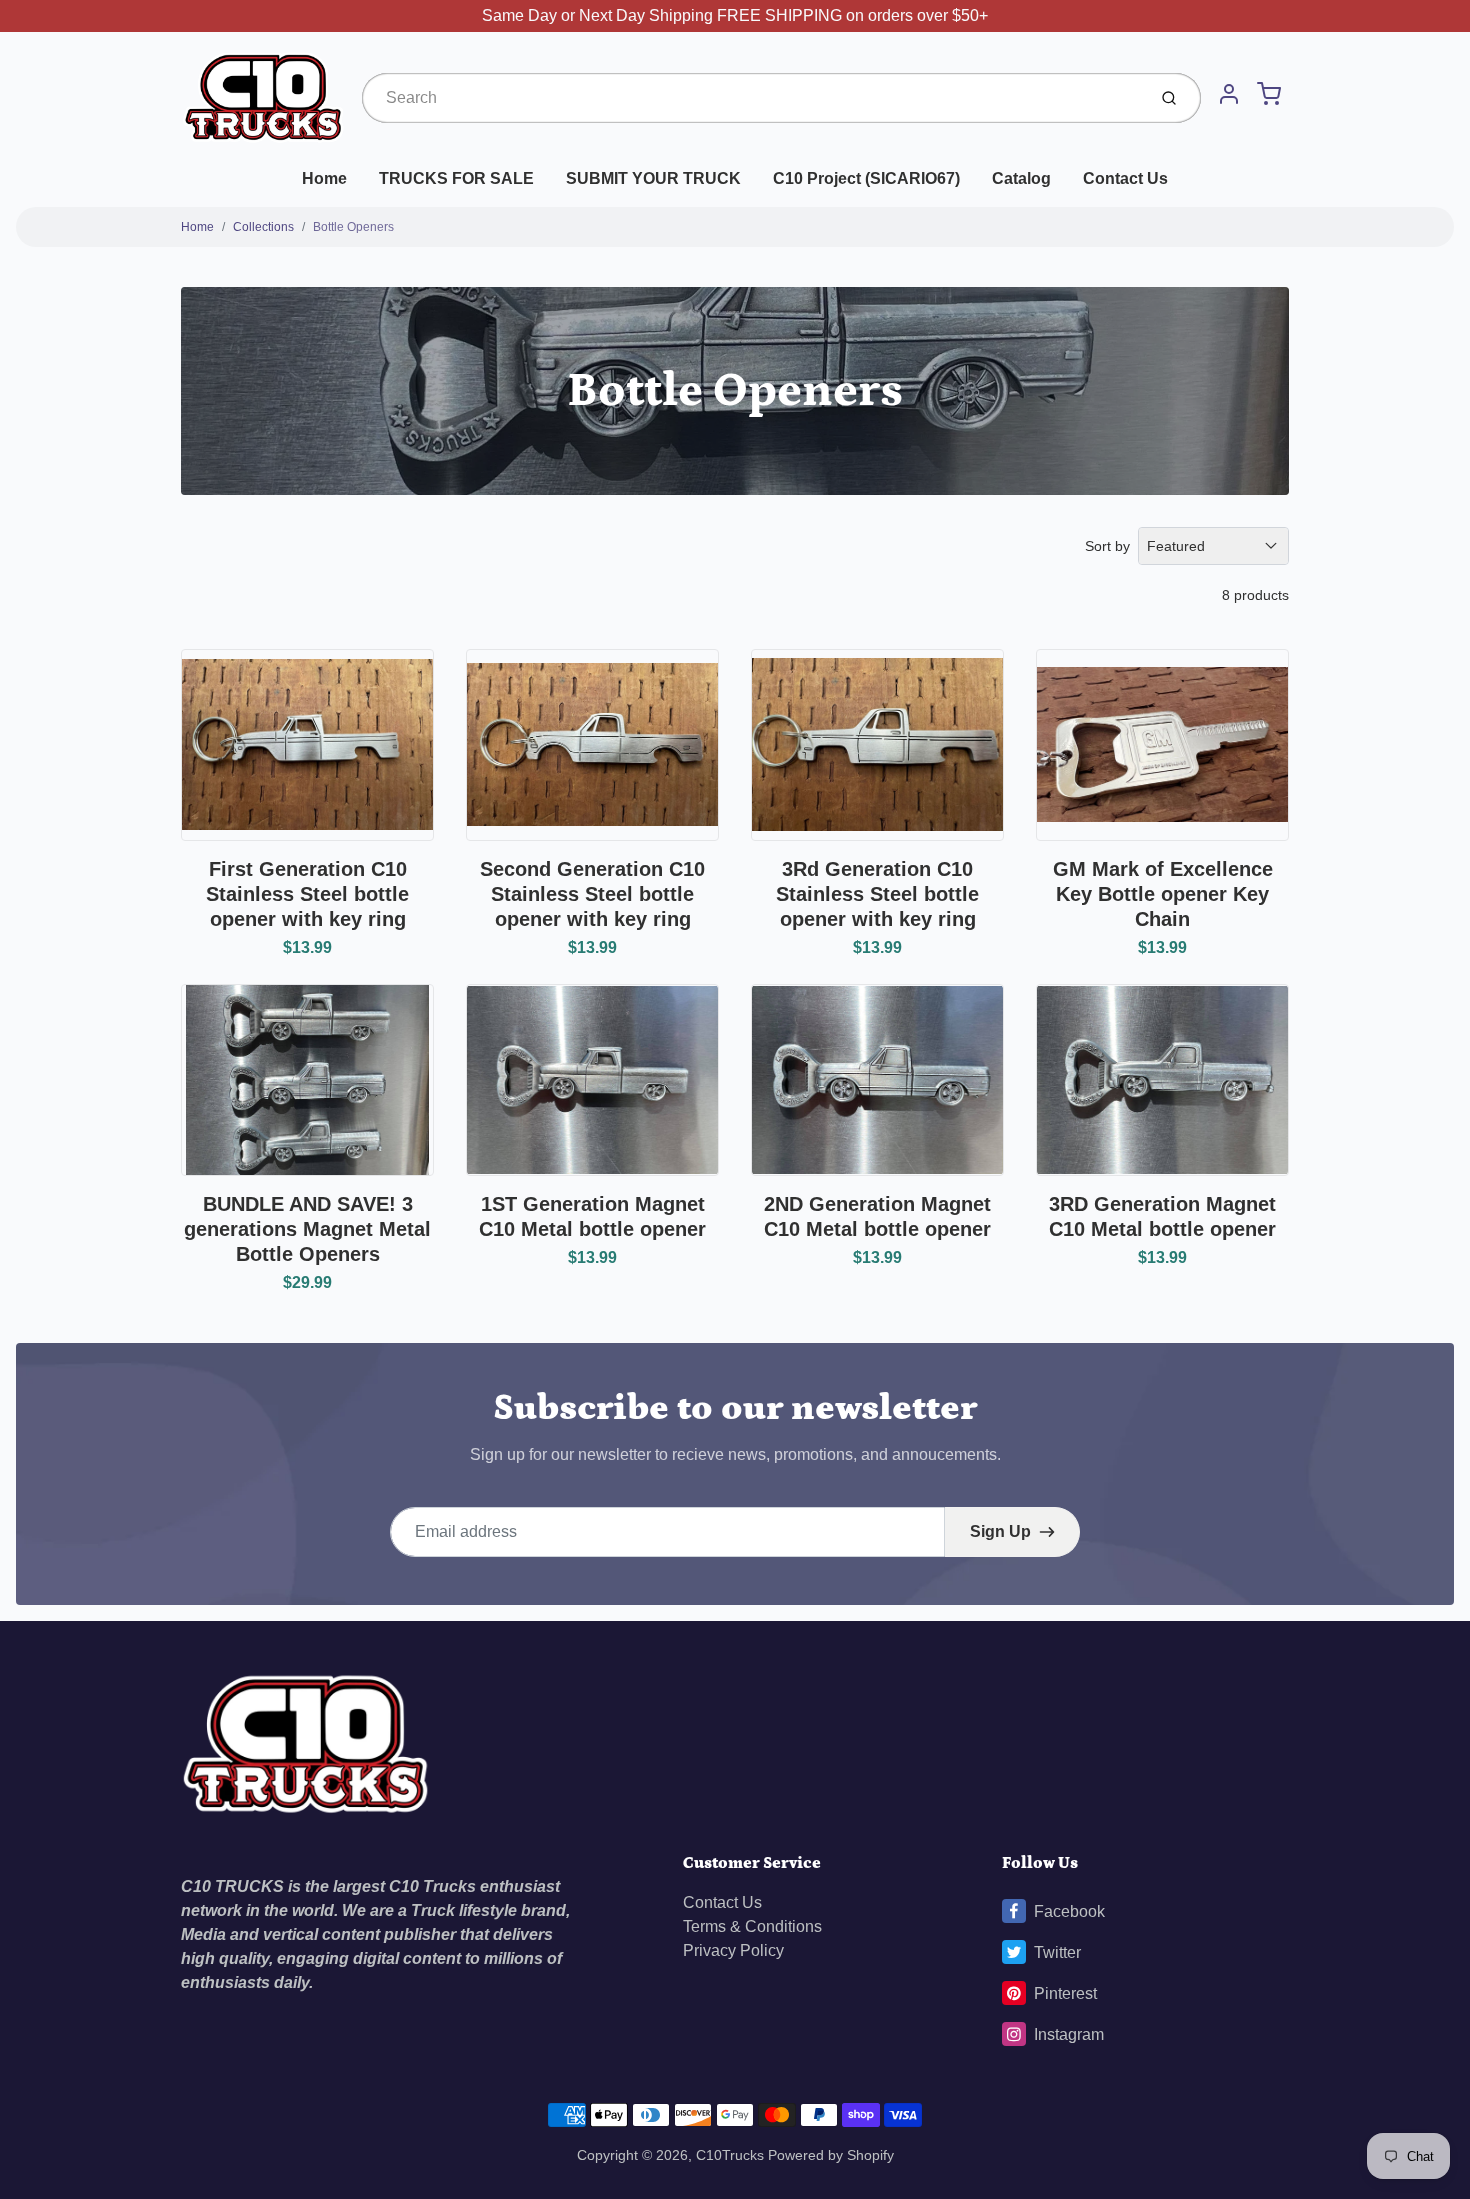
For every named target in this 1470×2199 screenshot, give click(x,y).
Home (324, 178)
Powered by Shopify (831, 2155)
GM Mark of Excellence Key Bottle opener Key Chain (1163, 894)
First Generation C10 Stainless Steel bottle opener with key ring (307, 894)
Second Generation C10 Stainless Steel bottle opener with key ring (592, 894)
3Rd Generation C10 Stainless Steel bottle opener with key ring (877, 894)
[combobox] (752, 98)
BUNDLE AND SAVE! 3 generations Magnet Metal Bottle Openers (307, 1229)
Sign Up (1000, 1531)
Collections (263, 227)
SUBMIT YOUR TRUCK (653, 178)
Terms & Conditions (752, 1926)
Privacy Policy (733, 1950)
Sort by (1107, 546)
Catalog (1021, 178)
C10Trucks (732, 2155)
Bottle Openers (353, 227)
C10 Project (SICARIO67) (866, 178)
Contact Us (1125, 178)
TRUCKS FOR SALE (456, 178)
